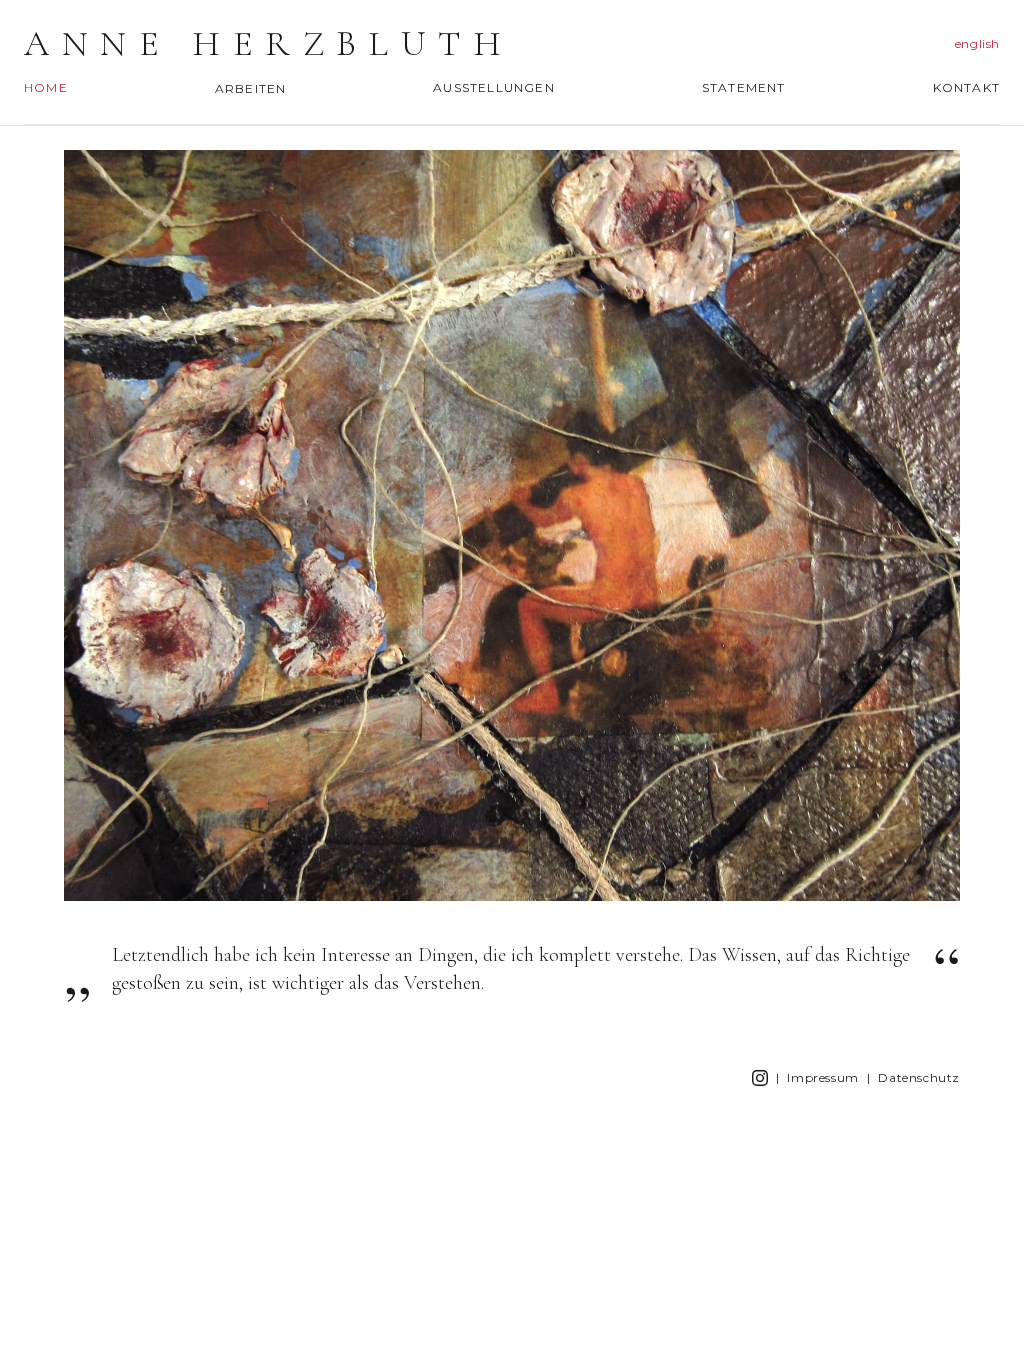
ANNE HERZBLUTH (268, 44)
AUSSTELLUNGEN (494, 87)
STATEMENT (744, 87)
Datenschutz (919, 1077)
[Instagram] (760, 1077)
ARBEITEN (251, 88)
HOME (46, 87)
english (977, 43)
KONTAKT (966, 87)
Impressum (822, 1077)
